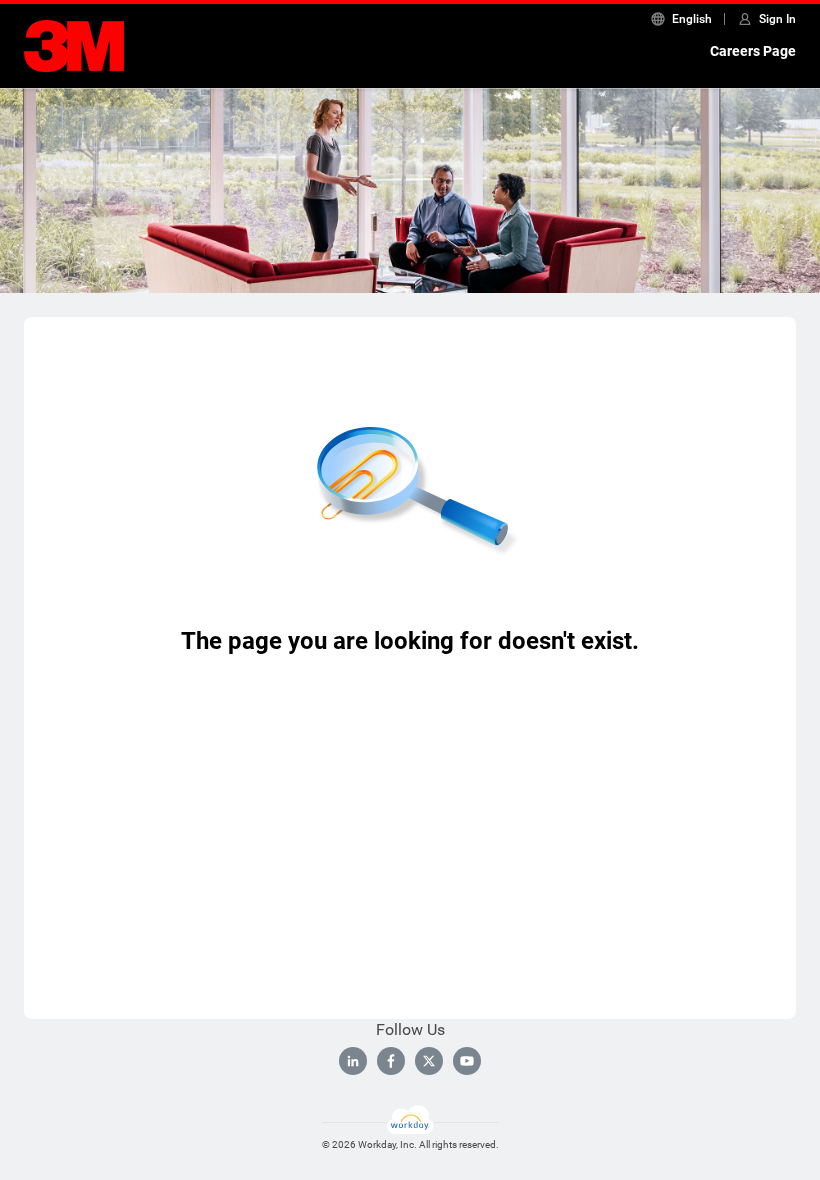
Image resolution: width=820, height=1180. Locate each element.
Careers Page (753, 51)
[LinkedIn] (353, 1061)
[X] (429, 1061)
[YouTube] (467, 1061)
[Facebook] (391, 1061)
